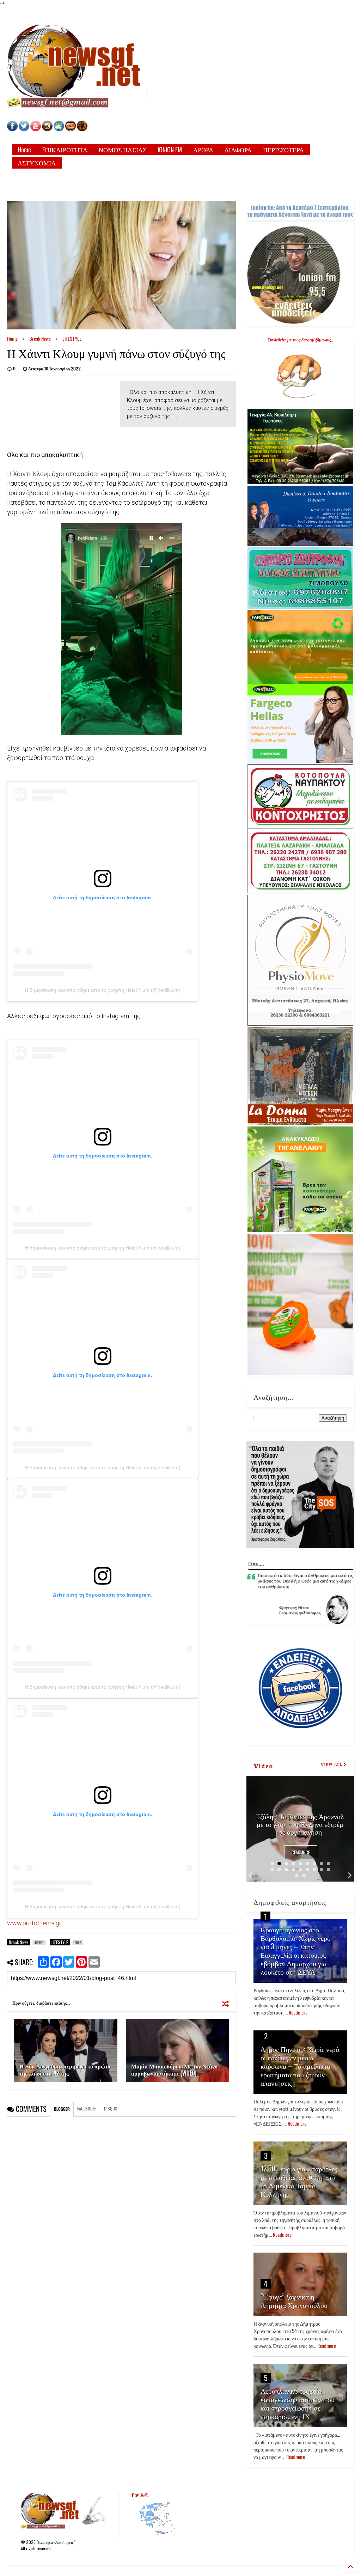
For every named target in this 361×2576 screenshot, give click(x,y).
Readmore (301, 1852)
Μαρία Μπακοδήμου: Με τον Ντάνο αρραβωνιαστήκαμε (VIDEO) (174, 2070)
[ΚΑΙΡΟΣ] (59, 129)
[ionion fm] (82, 129)
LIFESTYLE (72, 338)
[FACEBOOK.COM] (12, 129)
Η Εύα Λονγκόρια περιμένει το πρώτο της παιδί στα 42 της (65, 2070)
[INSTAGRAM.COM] (47, 129)
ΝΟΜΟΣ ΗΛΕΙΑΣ (123, 150)
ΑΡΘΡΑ (203, 150)
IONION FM (170, 150)
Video (263, 1766)
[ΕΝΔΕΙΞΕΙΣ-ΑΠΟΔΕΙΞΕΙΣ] (71, 129)
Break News (40, 338)
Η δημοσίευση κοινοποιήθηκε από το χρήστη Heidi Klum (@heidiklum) (103, 990)
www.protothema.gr (34, 1923)
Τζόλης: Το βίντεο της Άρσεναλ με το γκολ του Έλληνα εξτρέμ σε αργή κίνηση (300, 1824)
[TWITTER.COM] (24, 129)
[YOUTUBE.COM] (36, 129)
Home (24, 150)
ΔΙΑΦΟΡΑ (238, 150)
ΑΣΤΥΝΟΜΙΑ (37, 163)
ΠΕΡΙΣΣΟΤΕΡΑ (283, 150)
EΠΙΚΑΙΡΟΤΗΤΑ (65, 150)
